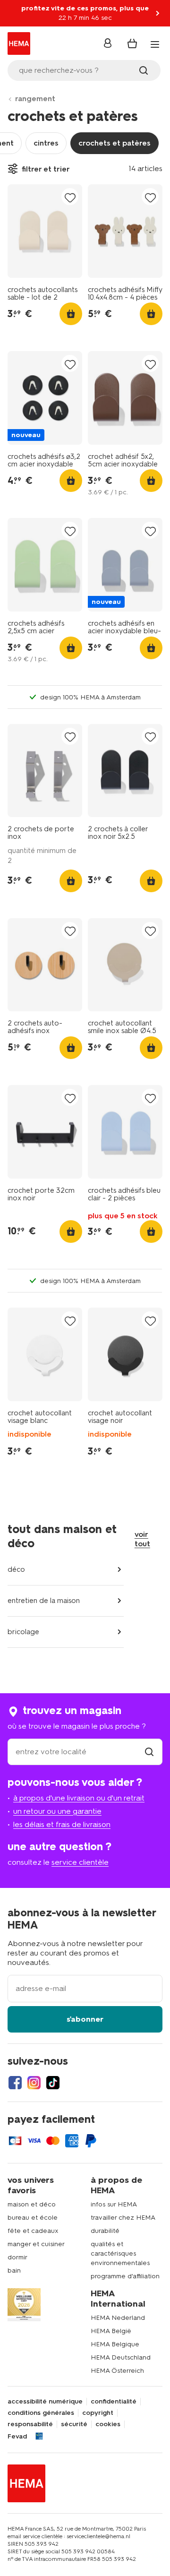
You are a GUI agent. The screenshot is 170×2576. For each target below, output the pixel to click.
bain (14, 2270)
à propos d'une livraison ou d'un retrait (79, 1798)
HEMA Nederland (118, 2318)
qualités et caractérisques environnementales (120, 2253)
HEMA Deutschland (121, 2357)
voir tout (142, 1539)
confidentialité (114, 2402)
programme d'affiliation (125, 2276)
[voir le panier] (132, 43)
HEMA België (111, 2331)
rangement (35, 99)
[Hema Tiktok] (53, 2083)
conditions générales (41, 2413)
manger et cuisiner (36, 2244)
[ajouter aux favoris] (70, 197)
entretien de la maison (44, 1601)
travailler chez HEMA (123, 2218)
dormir (17, 2257)
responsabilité (30, 2424)
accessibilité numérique (45, 2402)
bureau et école (33, 2218)
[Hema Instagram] (34, 2083)
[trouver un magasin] (149, 1752)
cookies (108, 2424)
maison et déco (32, 2204)
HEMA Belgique (115, 2344)
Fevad (17, 2437)
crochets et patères (115, 143)
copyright (98, 2413)
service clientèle (80, 1862)
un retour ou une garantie (57, 1811)
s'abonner (85, 2019)
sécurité (74, 2424)
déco (16, 1569)
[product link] (45, 231)
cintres (46, 143)
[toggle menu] (155, 44)
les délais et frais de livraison (62, 1824)
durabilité (105, 2231)
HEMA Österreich (117, 2371)
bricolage (23, 1632)
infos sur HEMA (114, 2204)
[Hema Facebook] (15, 2083)
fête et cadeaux (33, 2231)
